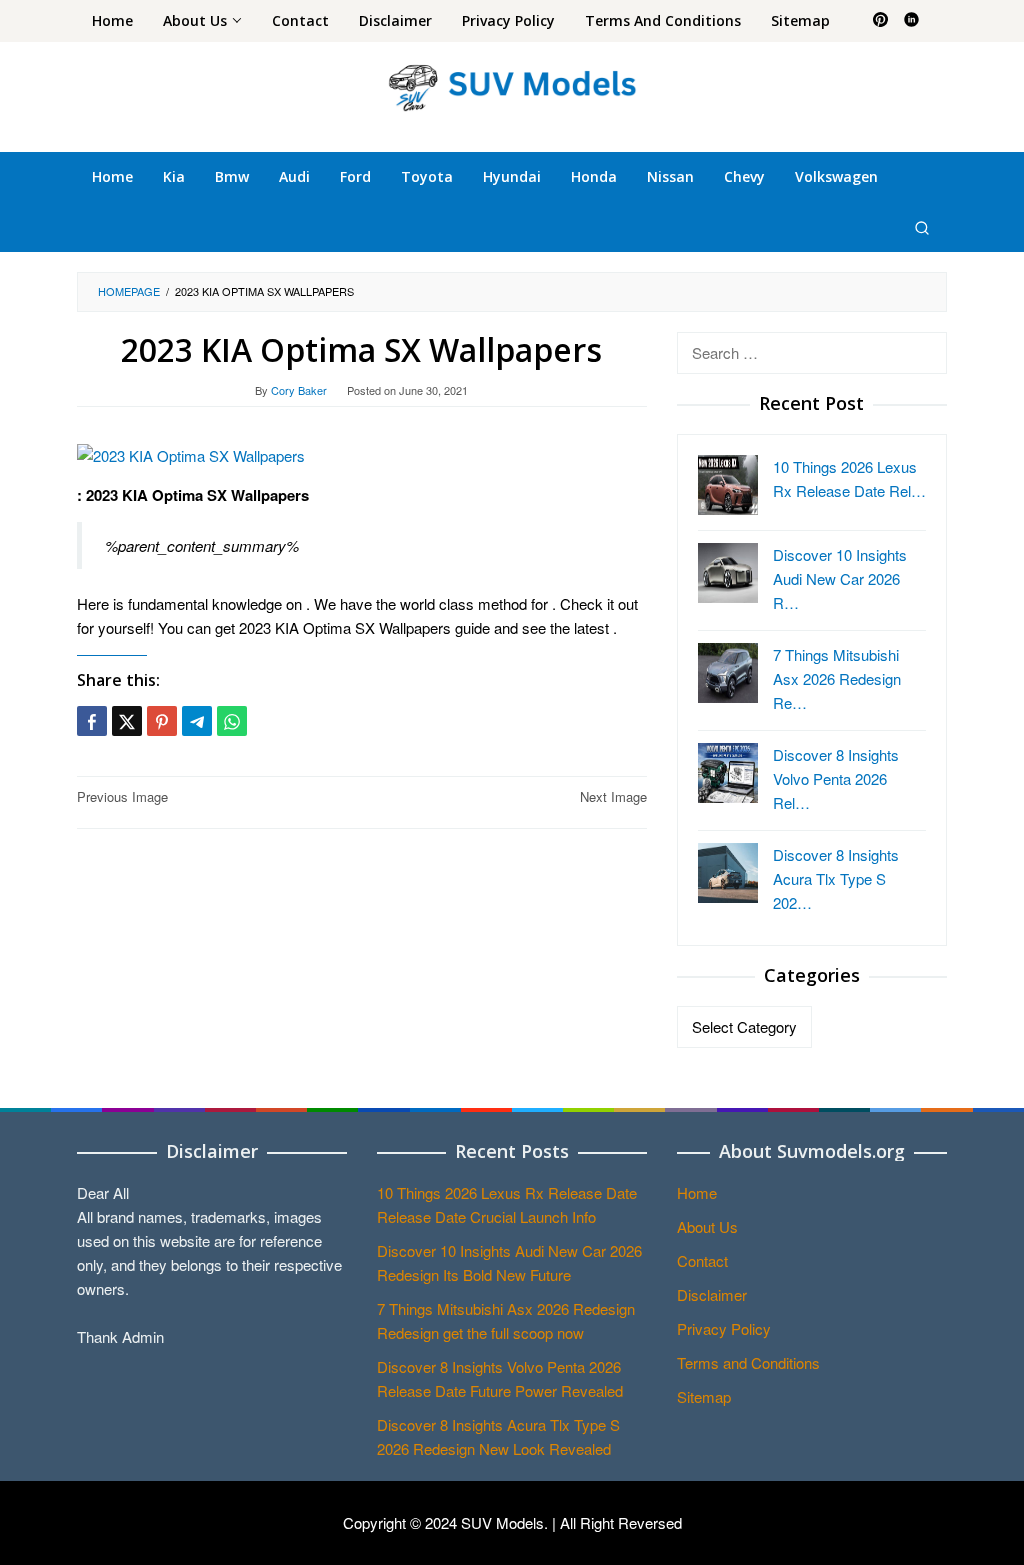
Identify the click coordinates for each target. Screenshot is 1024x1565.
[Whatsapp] (232, 721)
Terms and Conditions (748, 1362)
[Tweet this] (127, 721)
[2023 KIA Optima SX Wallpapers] (191, 453)
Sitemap (704, 1396)
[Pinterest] (880, 21)
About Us (707, 1226)
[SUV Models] (512, 84)
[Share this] (92, 721)
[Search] (922, 227)
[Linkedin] (911, 21)
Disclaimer (712, 1294)
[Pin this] (162, 721)
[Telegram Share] (197, 721)
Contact (702, 1260)
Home (697, 1192)
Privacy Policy (724, 1328)
